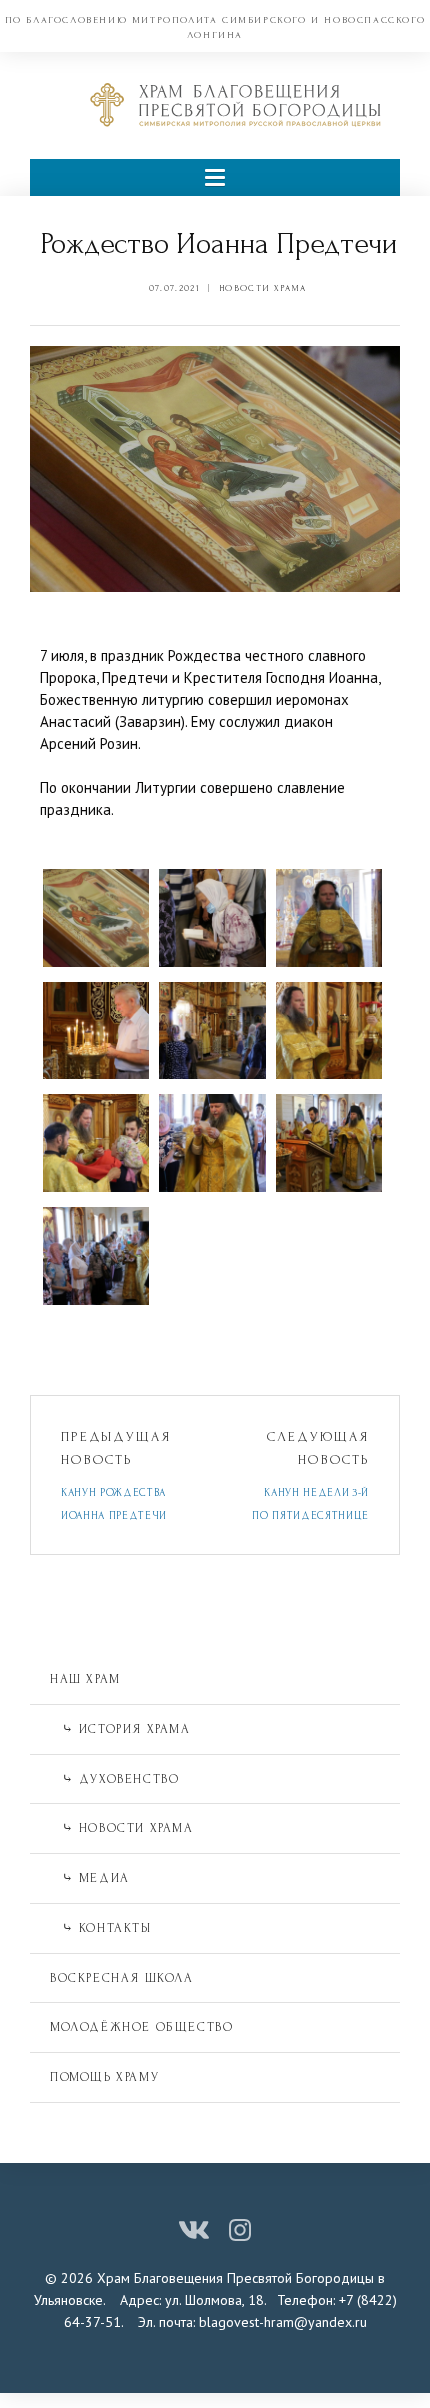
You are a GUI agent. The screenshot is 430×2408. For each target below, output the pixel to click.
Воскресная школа (122, 1978)
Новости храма (262, 288)
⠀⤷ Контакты (101, 1928)
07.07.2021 (174, 288)
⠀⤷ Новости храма (122, 1828)
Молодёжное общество (141, 2027)
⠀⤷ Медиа (90, 1878)
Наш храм (85, 1679)
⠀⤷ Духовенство (114, 1779)
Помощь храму (104, 2077)
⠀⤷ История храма (120, 1729)
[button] (215, 177)
